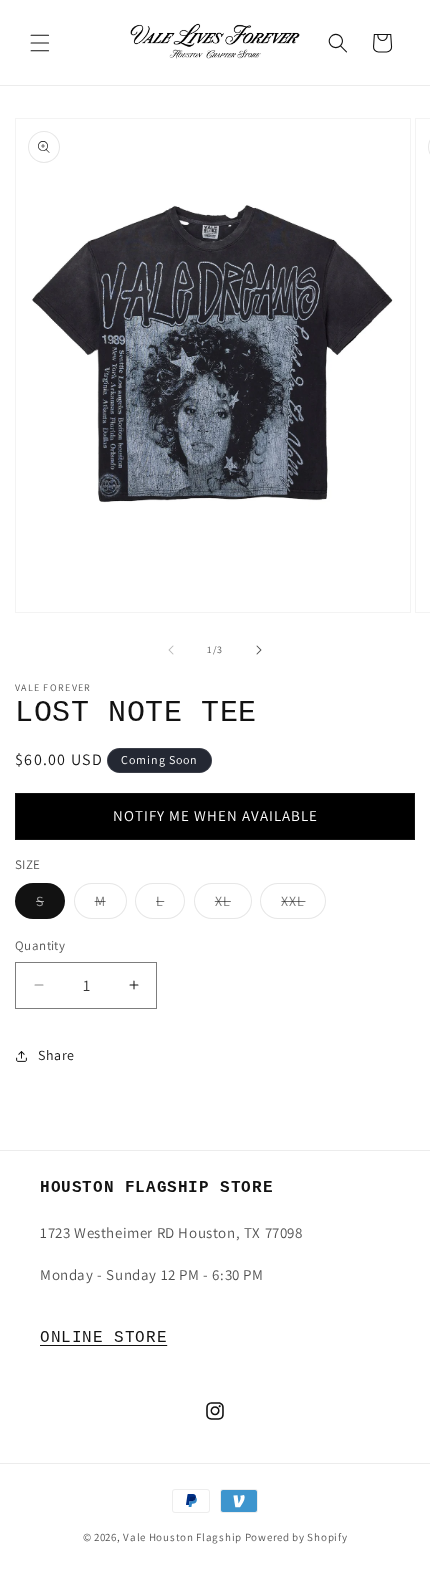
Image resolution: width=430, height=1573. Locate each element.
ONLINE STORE (103, 1338)
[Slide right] (259, 650)
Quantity (40, 945)
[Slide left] (171, 650)
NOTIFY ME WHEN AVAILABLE (215, 815)
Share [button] (56, 1055)
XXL (303, 905)
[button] (40, 43)
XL (233, 905)
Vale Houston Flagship (182, 1537)
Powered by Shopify (296, 1537)
